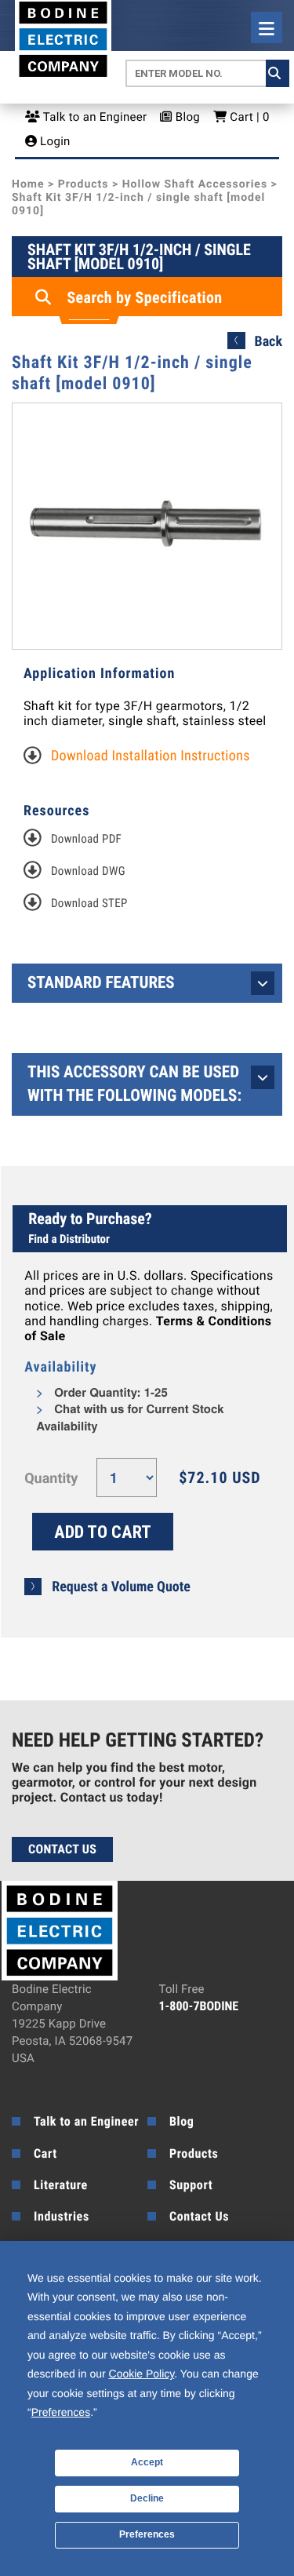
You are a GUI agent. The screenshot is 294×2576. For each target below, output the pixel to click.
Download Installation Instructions (151, 756)
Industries (62, 2216)
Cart (45, 2153)
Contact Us (62, 1849)
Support (191, 2185)
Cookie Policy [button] (142, 2374)
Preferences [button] (61, 2412)
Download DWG (88, 871)
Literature (61, 2185)
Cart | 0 (248, 117)
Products (83, 184)
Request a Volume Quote (121, 1587)
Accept (147, 2462)
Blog (186, 117)
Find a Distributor (69, 1239)
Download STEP (89, 903)
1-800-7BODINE (199, 2006)
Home (28, 184)
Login (54, 141)
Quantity (51, 1479)
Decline (147, 2498)
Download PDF (86, 839)
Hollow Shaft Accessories (195, 184)
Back (269, 342)
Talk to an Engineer (93, 117)
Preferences (147, 2534)
